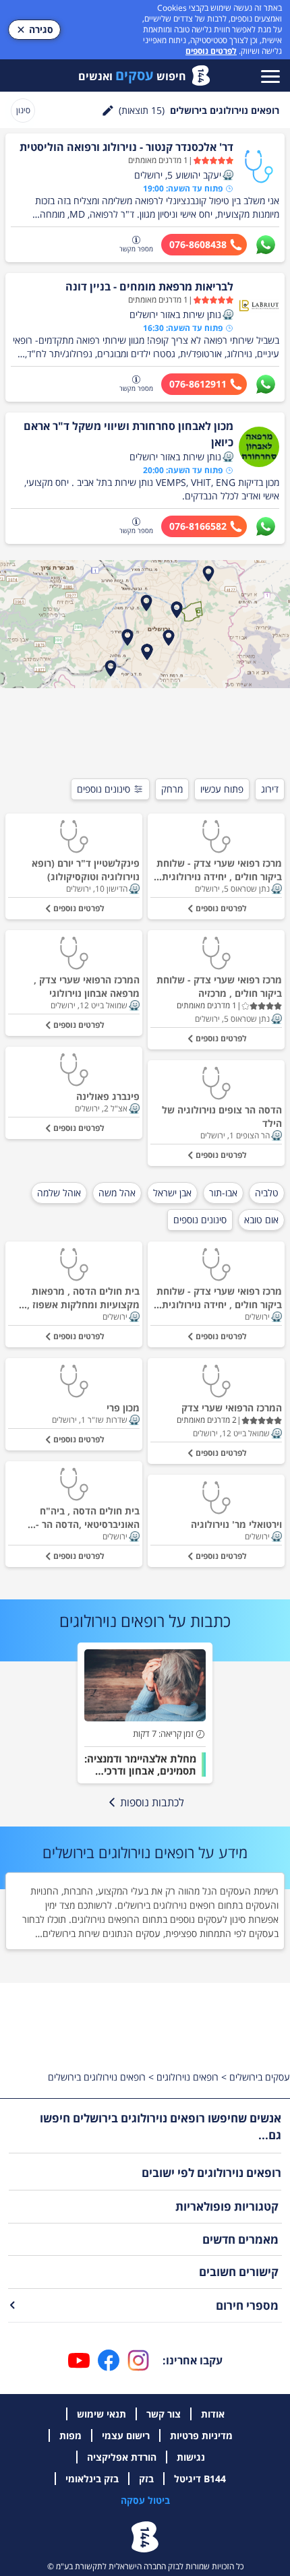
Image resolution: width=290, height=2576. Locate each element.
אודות (213, 2414)
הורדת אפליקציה (122, 2457)
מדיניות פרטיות (201, 2435)
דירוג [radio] (270, 789)
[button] (228, 175)
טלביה (267, 1193)
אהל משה (117, 1193)
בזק (146, 2479)
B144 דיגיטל (200, 2479)
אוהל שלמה (59, 1193)
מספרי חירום (247, 2305)
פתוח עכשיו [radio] (222, 789)
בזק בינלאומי (92, 2479)
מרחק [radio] (172, 789)
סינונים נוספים (104, 789)
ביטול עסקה (145, 2500)
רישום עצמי (126, 2435)
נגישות (191, 2457)
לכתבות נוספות (152, 1802)
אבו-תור (223, 1193)
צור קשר (164, 2414)
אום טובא (261, 1220)
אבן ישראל (172, 1193)
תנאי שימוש (101, 2414)
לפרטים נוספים (211, 51)
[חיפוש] (108, 111)
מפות (70, 2435)
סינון (23, 110)
